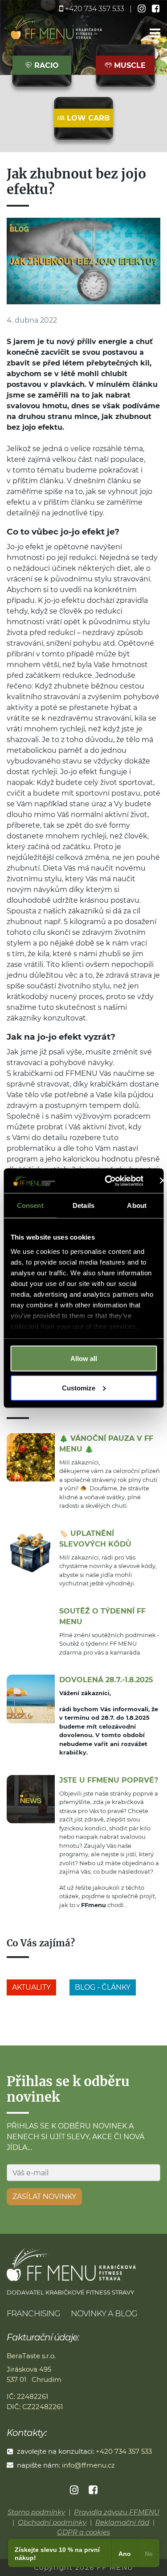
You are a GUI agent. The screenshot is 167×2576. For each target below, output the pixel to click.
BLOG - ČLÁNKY (103, 1987)
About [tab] (137, 1205)
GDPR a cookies (83, 2532)
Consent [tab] (30, 1205)
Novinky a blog (104, 2314)
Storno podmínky (36, 2512)
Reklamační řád (122, 2522)
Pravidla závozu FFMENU (117, 2512)
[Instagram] (75, 2490)
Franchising (33, 2314)
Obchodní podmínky (52, 2522)
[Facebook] (93, 2490)
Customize (79, 1388)
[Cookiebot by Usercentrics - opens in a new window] (108, 1181)
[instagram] (143, 9)
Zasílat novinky (44, 2196)
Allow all (84, 1359)
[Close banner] (163, 1181)
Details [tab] (83, 1205)
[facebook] (156, 9)
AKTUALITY (31, 1987)
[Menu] (155, 34)
